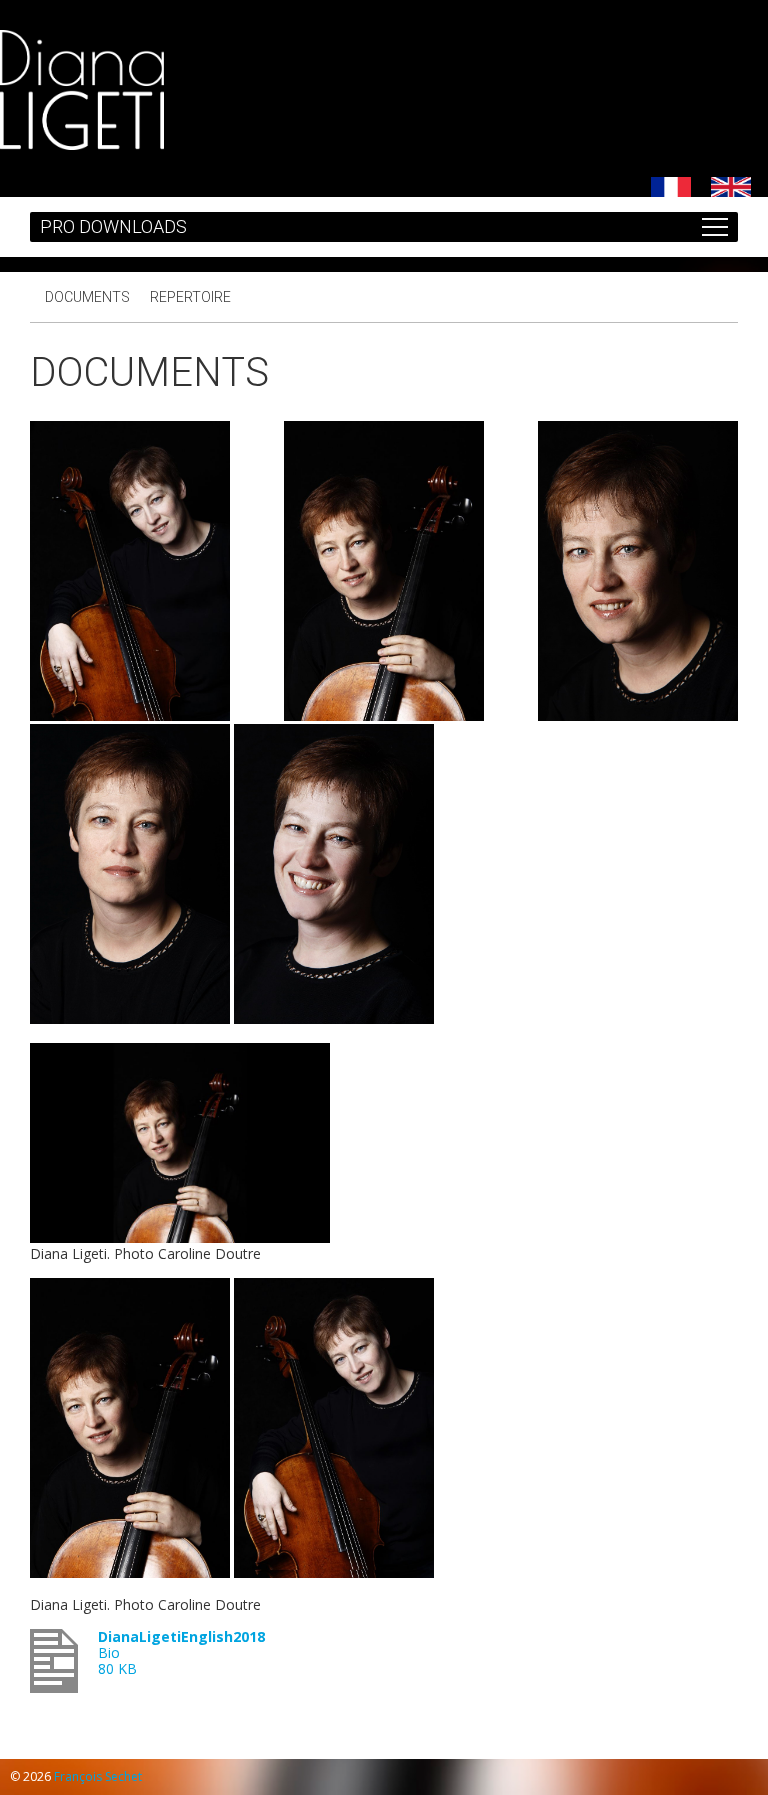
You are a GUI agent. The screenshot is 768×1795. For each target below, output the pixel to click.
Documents (87, 297)
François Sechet (98, 1776)
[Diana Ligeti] (82, 144)
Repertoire (190, 297)
